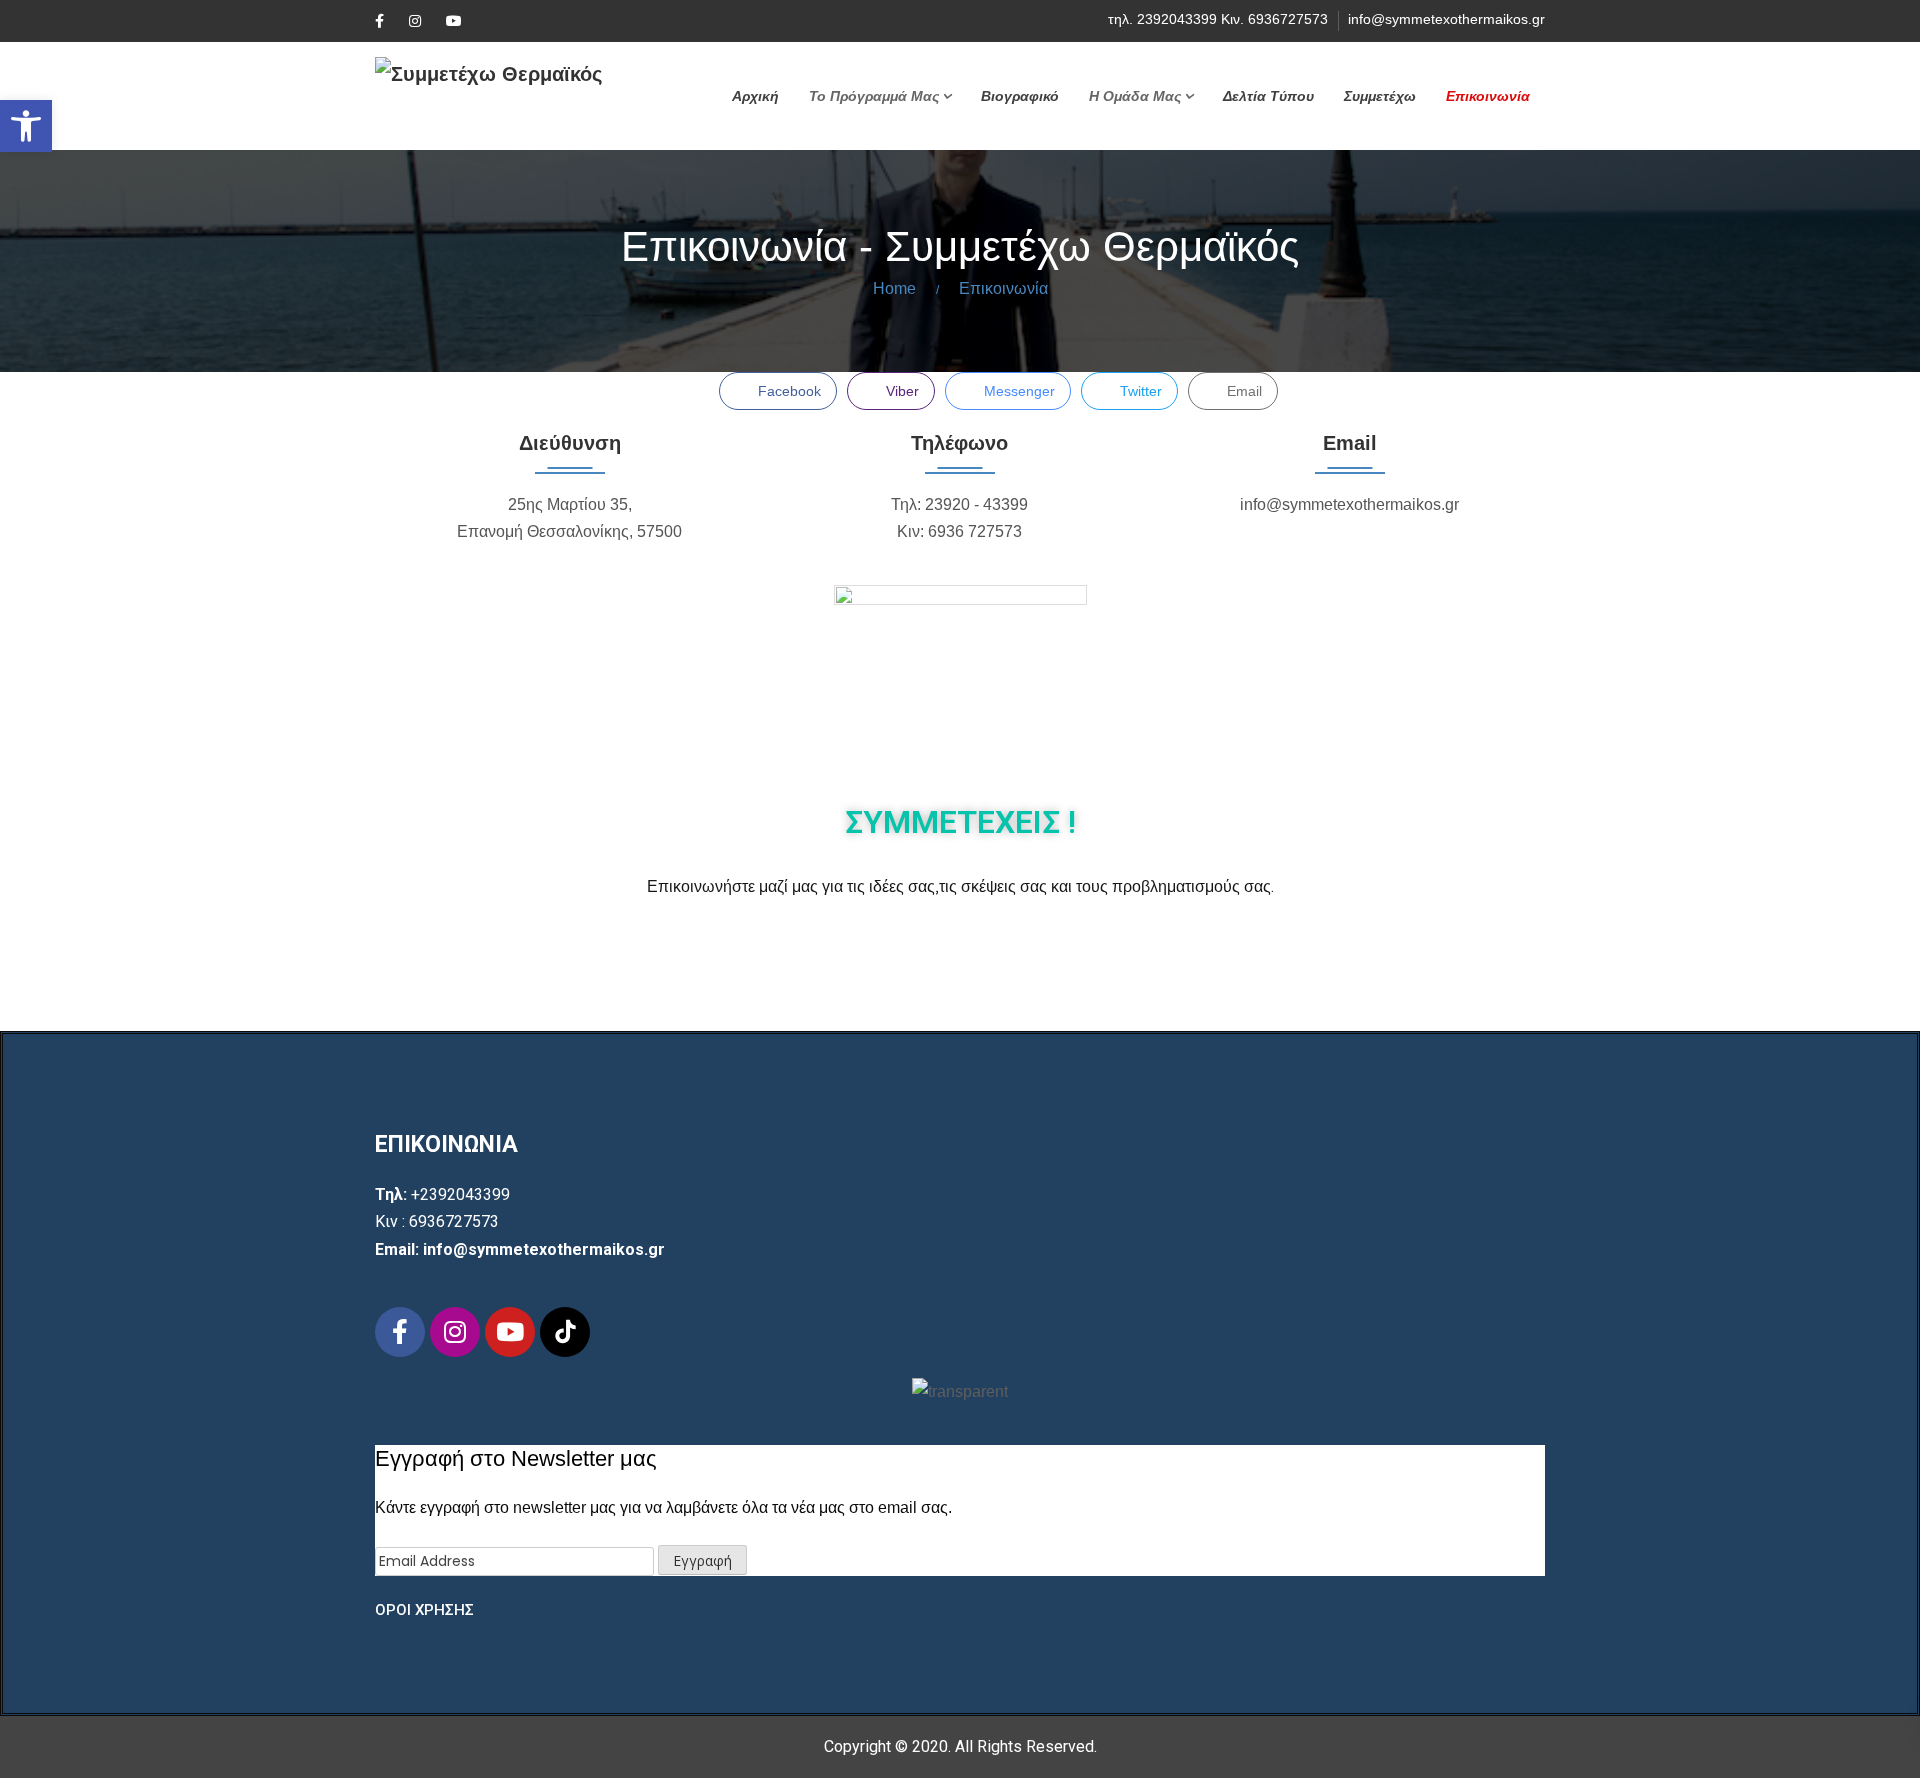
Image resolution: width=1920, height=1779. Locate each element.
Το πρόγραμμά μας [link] (874, 96)
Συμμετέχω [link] (1380, 96)
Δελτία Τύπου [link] (1268, 96)
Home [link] (894, 288)
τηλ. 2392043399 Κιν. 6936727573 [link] (1218, 19)
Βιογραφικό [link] (1020, 96)
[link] (26, 126)
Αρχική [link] (755, 96)
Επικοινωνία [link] (1488, 96)
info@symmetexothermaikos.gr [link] (1446, 19)
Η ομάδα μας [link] (1135, 96)
